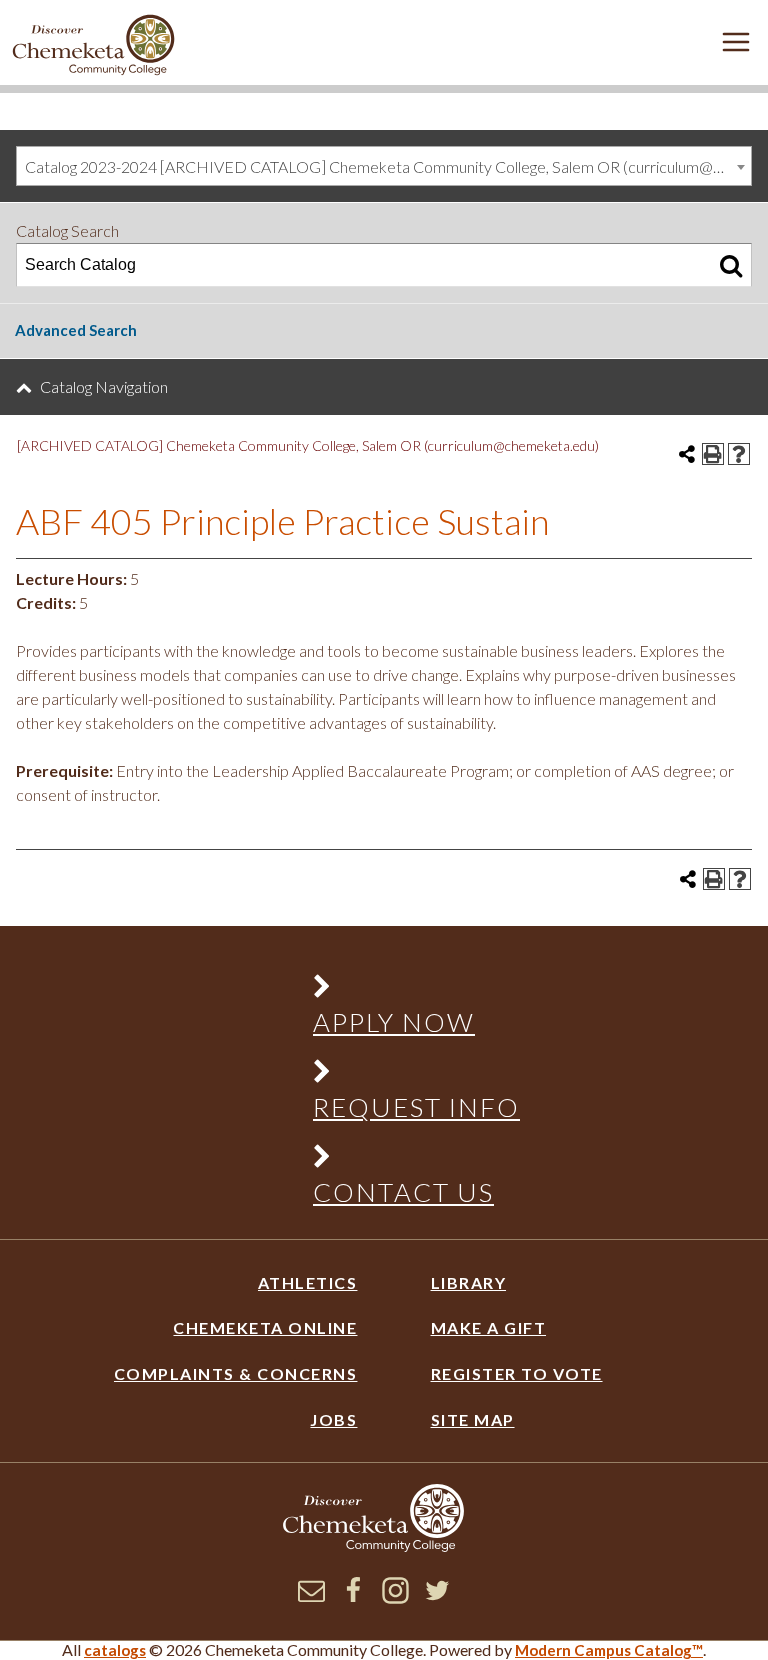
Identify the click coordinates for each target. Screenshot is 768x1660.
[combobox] (384, 166)
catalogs (115, 1650)
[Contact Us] (406, 1160)
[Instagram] (395, 1598)
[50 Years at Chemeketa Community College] (94, 46)
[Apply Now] (406, 990)
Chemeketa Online (265, 1327)
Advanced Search (76, 330)
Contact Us (403, 1192)
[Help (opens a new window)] (739, 454)
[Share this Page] (687, 454)
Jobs (333, 1419)
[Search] (731, 265)
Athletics (307, 1282)
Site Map (473, 1419)
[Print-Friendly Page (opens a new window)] (713, 454)
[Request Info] (406, 1075)
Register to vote (517, 1373)
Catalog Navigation (104, 386)
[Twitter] (437, 1598)
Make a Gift (489, 1327)
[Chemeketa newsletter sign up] (311, 1598)
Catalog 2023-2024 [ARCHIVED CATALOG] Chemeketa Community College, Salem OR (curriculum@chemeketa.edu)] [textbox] (388, 166)
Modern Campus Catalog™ (609, 1650)
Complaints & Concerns (235, 1373)
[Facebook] (353, 1598)
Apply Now (394, 1022)
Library (469, 1282)
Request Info (416, 1107)
